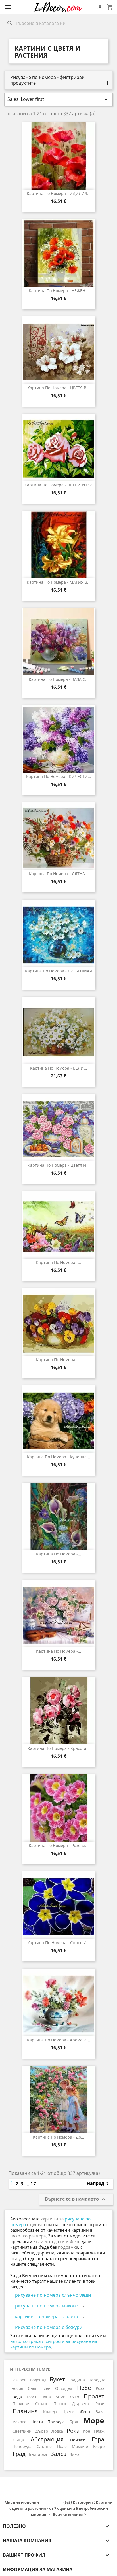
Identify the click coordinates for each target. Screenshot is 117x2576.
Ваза (100, 2412)
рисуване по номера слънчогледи (53, 2295)
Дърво (42, 2431)
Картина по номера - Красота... (59, 1748)
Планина (25, 2411)
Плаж (99, 2431)
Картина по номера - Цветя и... (59, 1165)
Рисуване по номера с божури (49, 2327)
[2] (47, 2503)
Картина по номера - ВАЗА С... (59, 679)
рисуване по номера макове (47, 2306)
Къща (18, 2440)
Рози (100, 2404)
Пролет (94, 2396)
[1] (42, 2503)
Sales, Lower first (58, 100)
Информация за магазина (38, 2569)
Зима (75, 2454)
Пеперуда (22, 2446)
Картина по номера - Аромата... (58, 2040)
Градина (77, 2380)
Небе (84, 2388)
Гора (98, 2439)
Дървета (81, 2404)
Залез (58, 2454)
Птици (60, 2404)
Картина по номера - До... (59, 2137)
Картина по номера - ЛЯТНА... (59, 874)
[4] (56, 2503)
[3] (51, 2503)
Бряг (74, 2422)
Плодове (21, 2404)
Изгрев (19, 2380)
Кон (87, 2431)
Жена (85, 2412)
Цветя (37, 2422)
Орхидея (64, 2388)
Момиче (80, 2446)
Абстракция (47, 2439)
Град (19, 2454)
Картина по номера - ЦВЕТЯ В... (58, 388)
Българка (38, 2454)
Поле (62, 2446)
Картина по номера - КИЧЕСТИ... (59, 776)
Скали (41, 2404)
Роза (100, 2388)
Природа (56, 2422)
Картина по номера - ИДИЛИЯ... (59, 193)
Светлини (22, 2431)
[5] (60, 2503)
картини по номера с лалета (47, 2316)
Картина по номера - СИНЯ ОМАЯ (58, 971)
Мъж (60, 2397)
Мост (32, 2397)
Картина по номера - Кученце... (58, 1457)
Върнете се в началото (76, 2200)
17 (34, 2184)
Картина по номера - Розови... (59, 1845)
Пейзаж (78, 2440)
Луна (46, 2397)
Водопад (38, 2380)
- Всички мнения (58, 2508)
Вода (17, 2397)
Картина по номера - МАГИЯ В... (59, 582)
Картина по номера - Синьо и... (59, 1943)
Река (73, 2430)
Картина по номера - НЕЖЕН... (59, 291)
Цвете (68, 2412)
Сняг (32, 2388)
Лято (74, 2397)
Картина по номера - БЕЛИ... (59, 1068)
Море (94, 2420)
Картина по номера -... (59, 1262)
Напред (99, 2184)
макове (19, 2422)
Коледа (50, 2412)
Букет (57, 2379)
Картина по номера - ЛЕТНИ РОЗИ (58, 485)
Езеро (99, 2446)
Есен (46, 2388)
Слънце (44, 2446)
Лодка (57, 2431)
